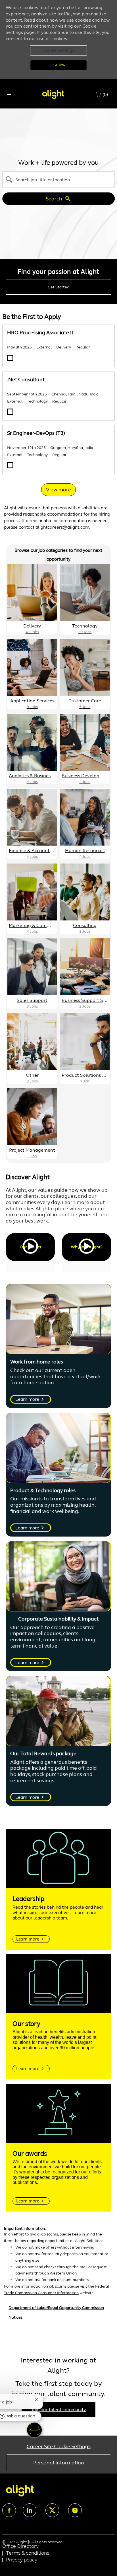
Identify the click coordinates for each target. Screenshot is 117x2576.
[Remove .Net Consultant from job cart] (10, 412)
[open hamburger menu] (9, 95)
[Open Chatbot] (34, 2430)
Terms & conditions (28, 2553)
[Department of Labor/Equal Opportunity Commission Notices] (58, 2317)
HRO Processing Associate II (40, 333)
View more (58, 490)
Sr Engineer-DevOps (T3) (36, 433)
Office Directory (20, 2546)
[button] (58, 50)
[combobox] (58, 179)
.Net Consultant (26, 380)
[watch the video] (30, 1247)
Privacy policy (22, 2560)
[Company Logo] (53, 94)
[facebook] (9, 2510)
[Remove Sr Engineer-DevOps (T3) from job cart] (10, 465)
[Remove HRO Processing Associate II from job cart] (10, 358)
